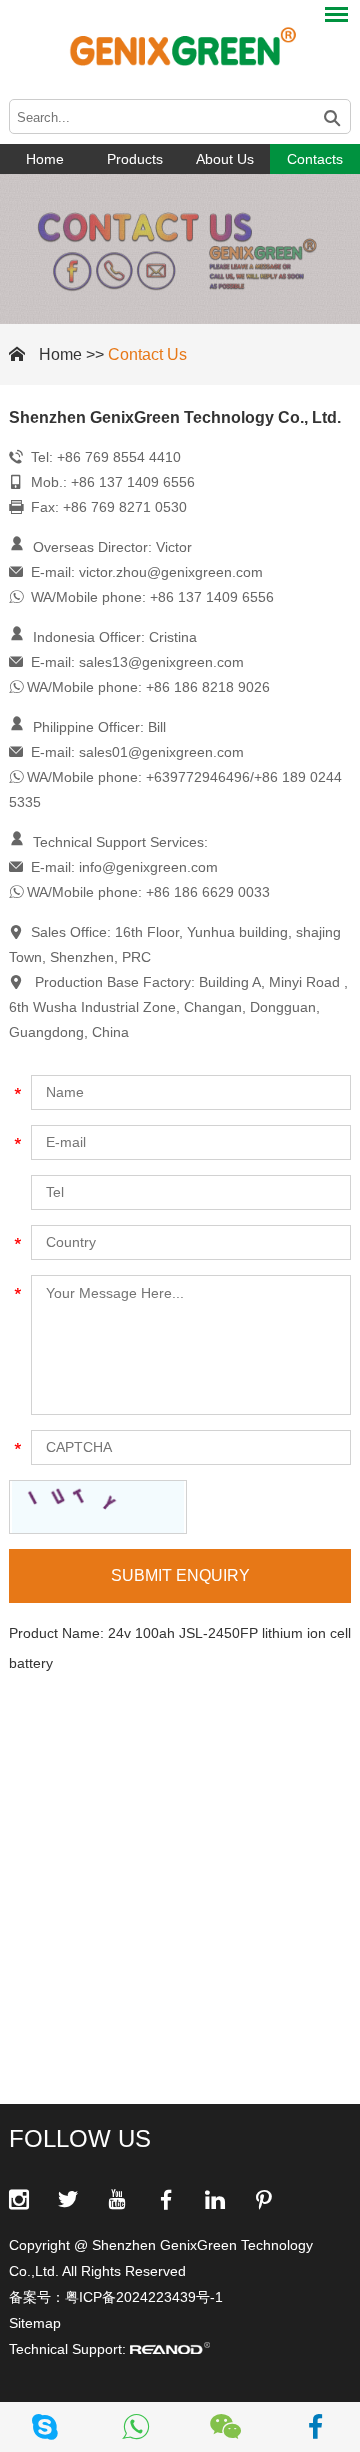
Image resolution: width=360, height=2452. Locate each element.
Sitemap (35, 2323)
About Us (225, 159)
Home (45, 159)
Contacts (315, 159)
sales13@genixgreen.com (161, 662)
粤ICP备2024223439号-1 (144, 2297)
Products (135, 159)
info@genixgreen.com (148, 867)
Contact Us (147, 354)
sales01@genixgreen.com (161, 752)
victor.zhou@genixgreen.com (171, 572)
